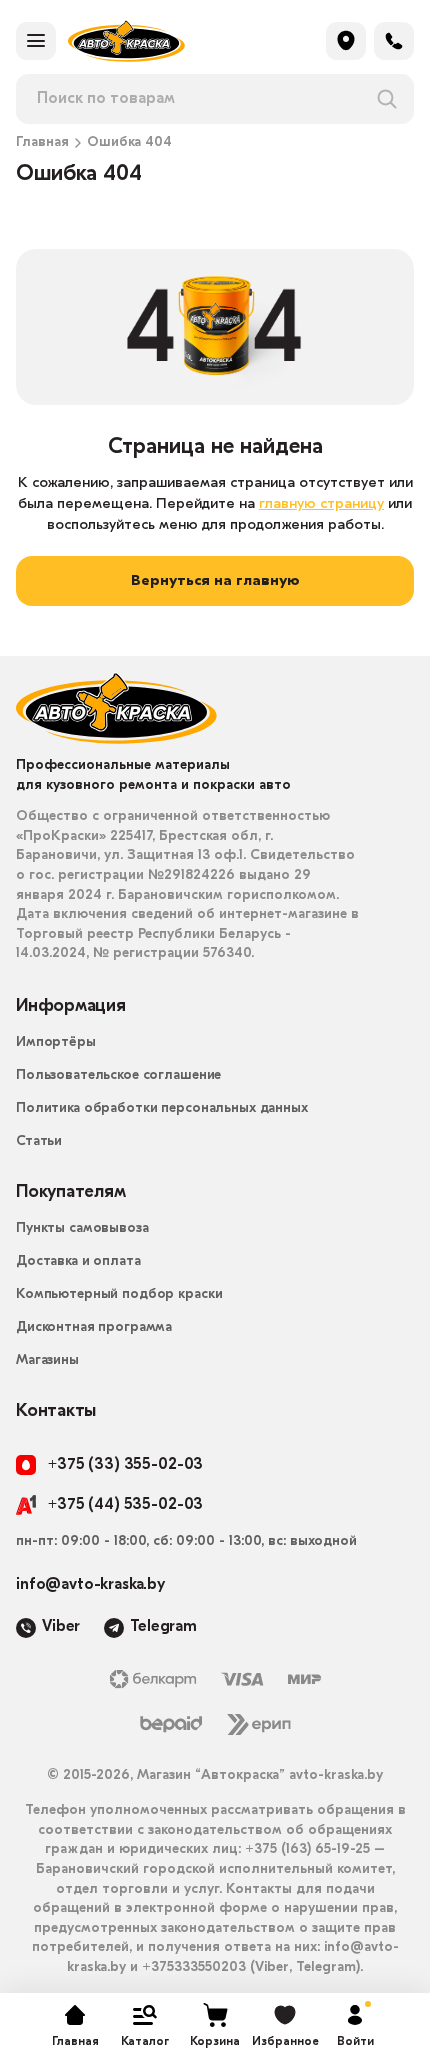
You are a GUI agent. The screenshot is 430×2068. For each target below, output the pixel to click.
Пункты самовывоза (82, 1228)
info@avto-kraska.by (90, 1585)
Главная (42, 143)
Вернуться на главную (215, 581)
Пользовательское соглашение (118, 1075)
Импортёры (56, 1042)
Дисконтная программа (94, 1327)
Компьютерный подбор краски (119, 1294)
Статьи (39, 1141)
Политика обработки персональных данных (162, 1108)
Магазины (47, 1360)
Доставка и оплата (78, 1261)
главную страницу (321, 504)
